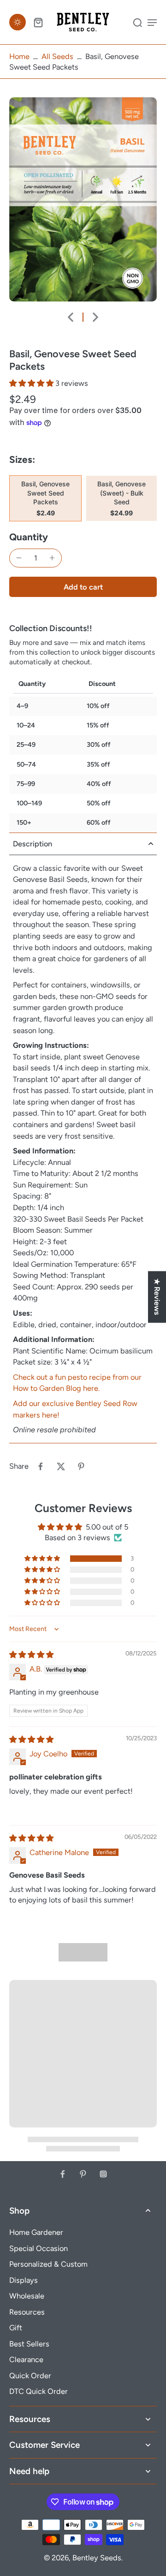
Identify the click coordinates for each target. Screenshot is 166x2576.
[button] (32, 383)
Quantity (29, 537)
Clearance (26, 2359)
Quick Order (30, 2375)
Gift (16, 2328)
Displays (24, 2280)
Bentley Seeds (97, 2558)
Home (19, 56)
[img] (31, 1654)
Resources (27, 2312)
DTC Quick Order (39, 2391)
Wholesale (27, 2296)
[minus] (19, 558)
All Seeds (57, 56)
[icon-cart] (38, 22)
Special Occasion (39, 2248)
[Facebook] (63, 2174)
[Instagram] (103, 2174)
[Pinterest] (83, 2174)
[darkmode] (18, 22)
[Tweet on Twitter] (61, 1466)
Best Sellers (29, 2344)
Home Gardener (36, 2232)
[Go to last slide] (71, 317)
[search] (137, 22)
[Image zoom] (83, 199)
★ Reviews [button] (157, 1297)
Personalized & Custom (48, 2264)
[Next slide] (95, 317)
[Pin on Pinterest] (81, 1466)
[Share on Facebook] (41, 1466)
